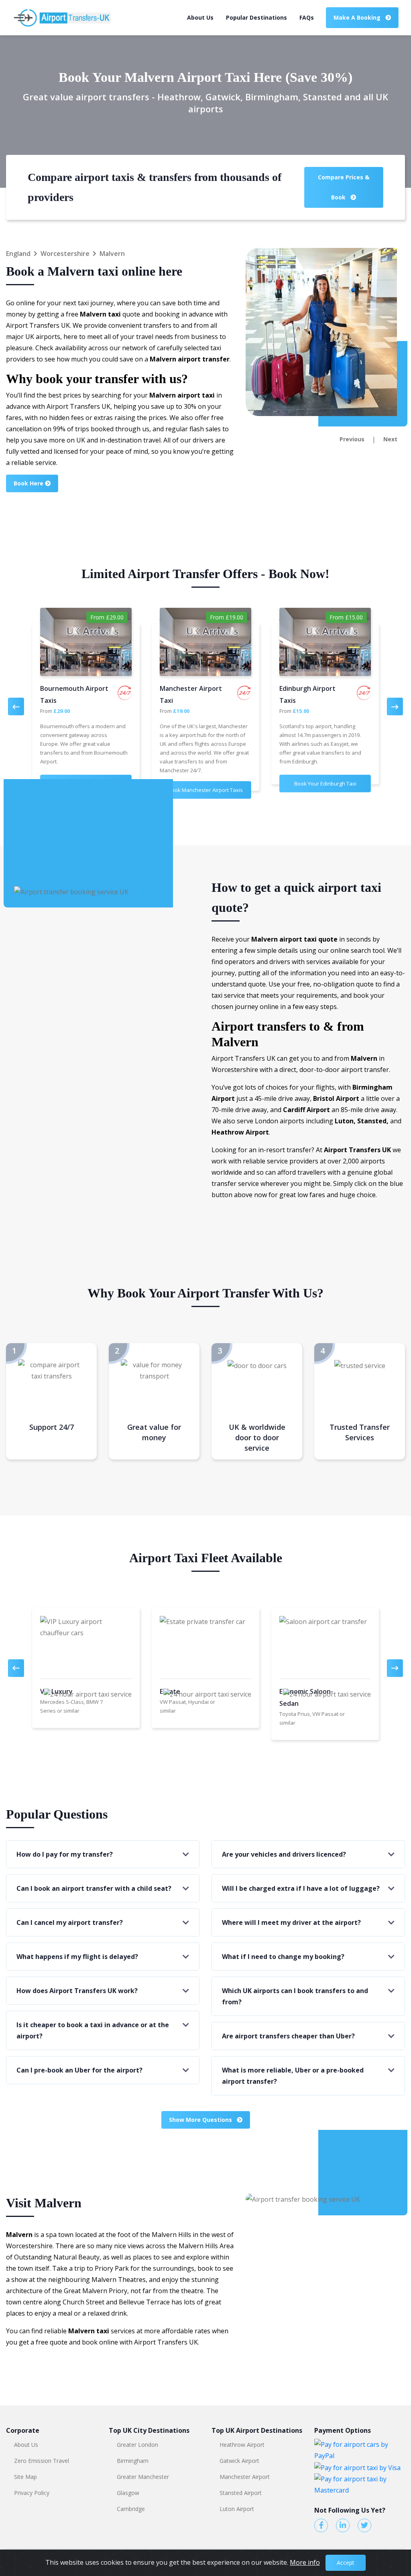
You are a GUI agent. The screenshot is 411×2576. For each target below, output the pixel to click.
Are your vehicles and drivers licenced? (284, 1854)
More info (305, 2562)
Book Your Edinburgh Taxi (325, 784)
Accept (346, 2563)
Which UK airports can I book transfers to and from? (295, 1996)
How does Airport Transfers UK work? (77, 1991)
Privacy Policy (32, 2493)
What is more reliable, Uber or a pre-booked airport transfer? (293, 2076)
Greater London (137, 2445)
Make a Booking (358, 17)
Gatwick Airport (239, 2461)
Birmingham (133, 2461)
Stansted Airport (241, 2493)
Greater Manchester (143, 2477)
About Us (200, 17)
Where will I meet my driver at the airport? (291, 1922)
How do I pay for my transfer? (65, 1854)
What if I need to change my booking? (283, 1957)
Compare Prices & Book (344, 187)
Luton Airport (237, 2509)
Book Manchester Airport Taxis (205, 790)
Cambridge (131, 2509)
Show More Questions (201, 2120)
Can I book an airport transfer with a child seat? (94, 1888)
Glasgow (128, 2493)
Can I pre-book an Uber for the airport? (79, 2070)
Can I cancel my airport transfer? (70, 1922)
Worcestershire (65, 254)
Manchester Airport (245, 2477)
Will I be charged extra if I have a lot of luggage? (301, 1888)
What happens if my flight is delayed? (77, 1957)
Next (390, 439)
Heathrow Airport (242, 2445)
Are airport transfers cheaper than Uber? (288, 2036)
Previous (352, 439)
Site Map (25, 2477)
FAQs (307, 17)
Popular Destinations (256, 17)
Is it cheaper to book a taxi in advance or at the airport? (93, 2030)
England (18, 254)
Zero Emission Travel (42, 2461)
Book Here (29, 483)
